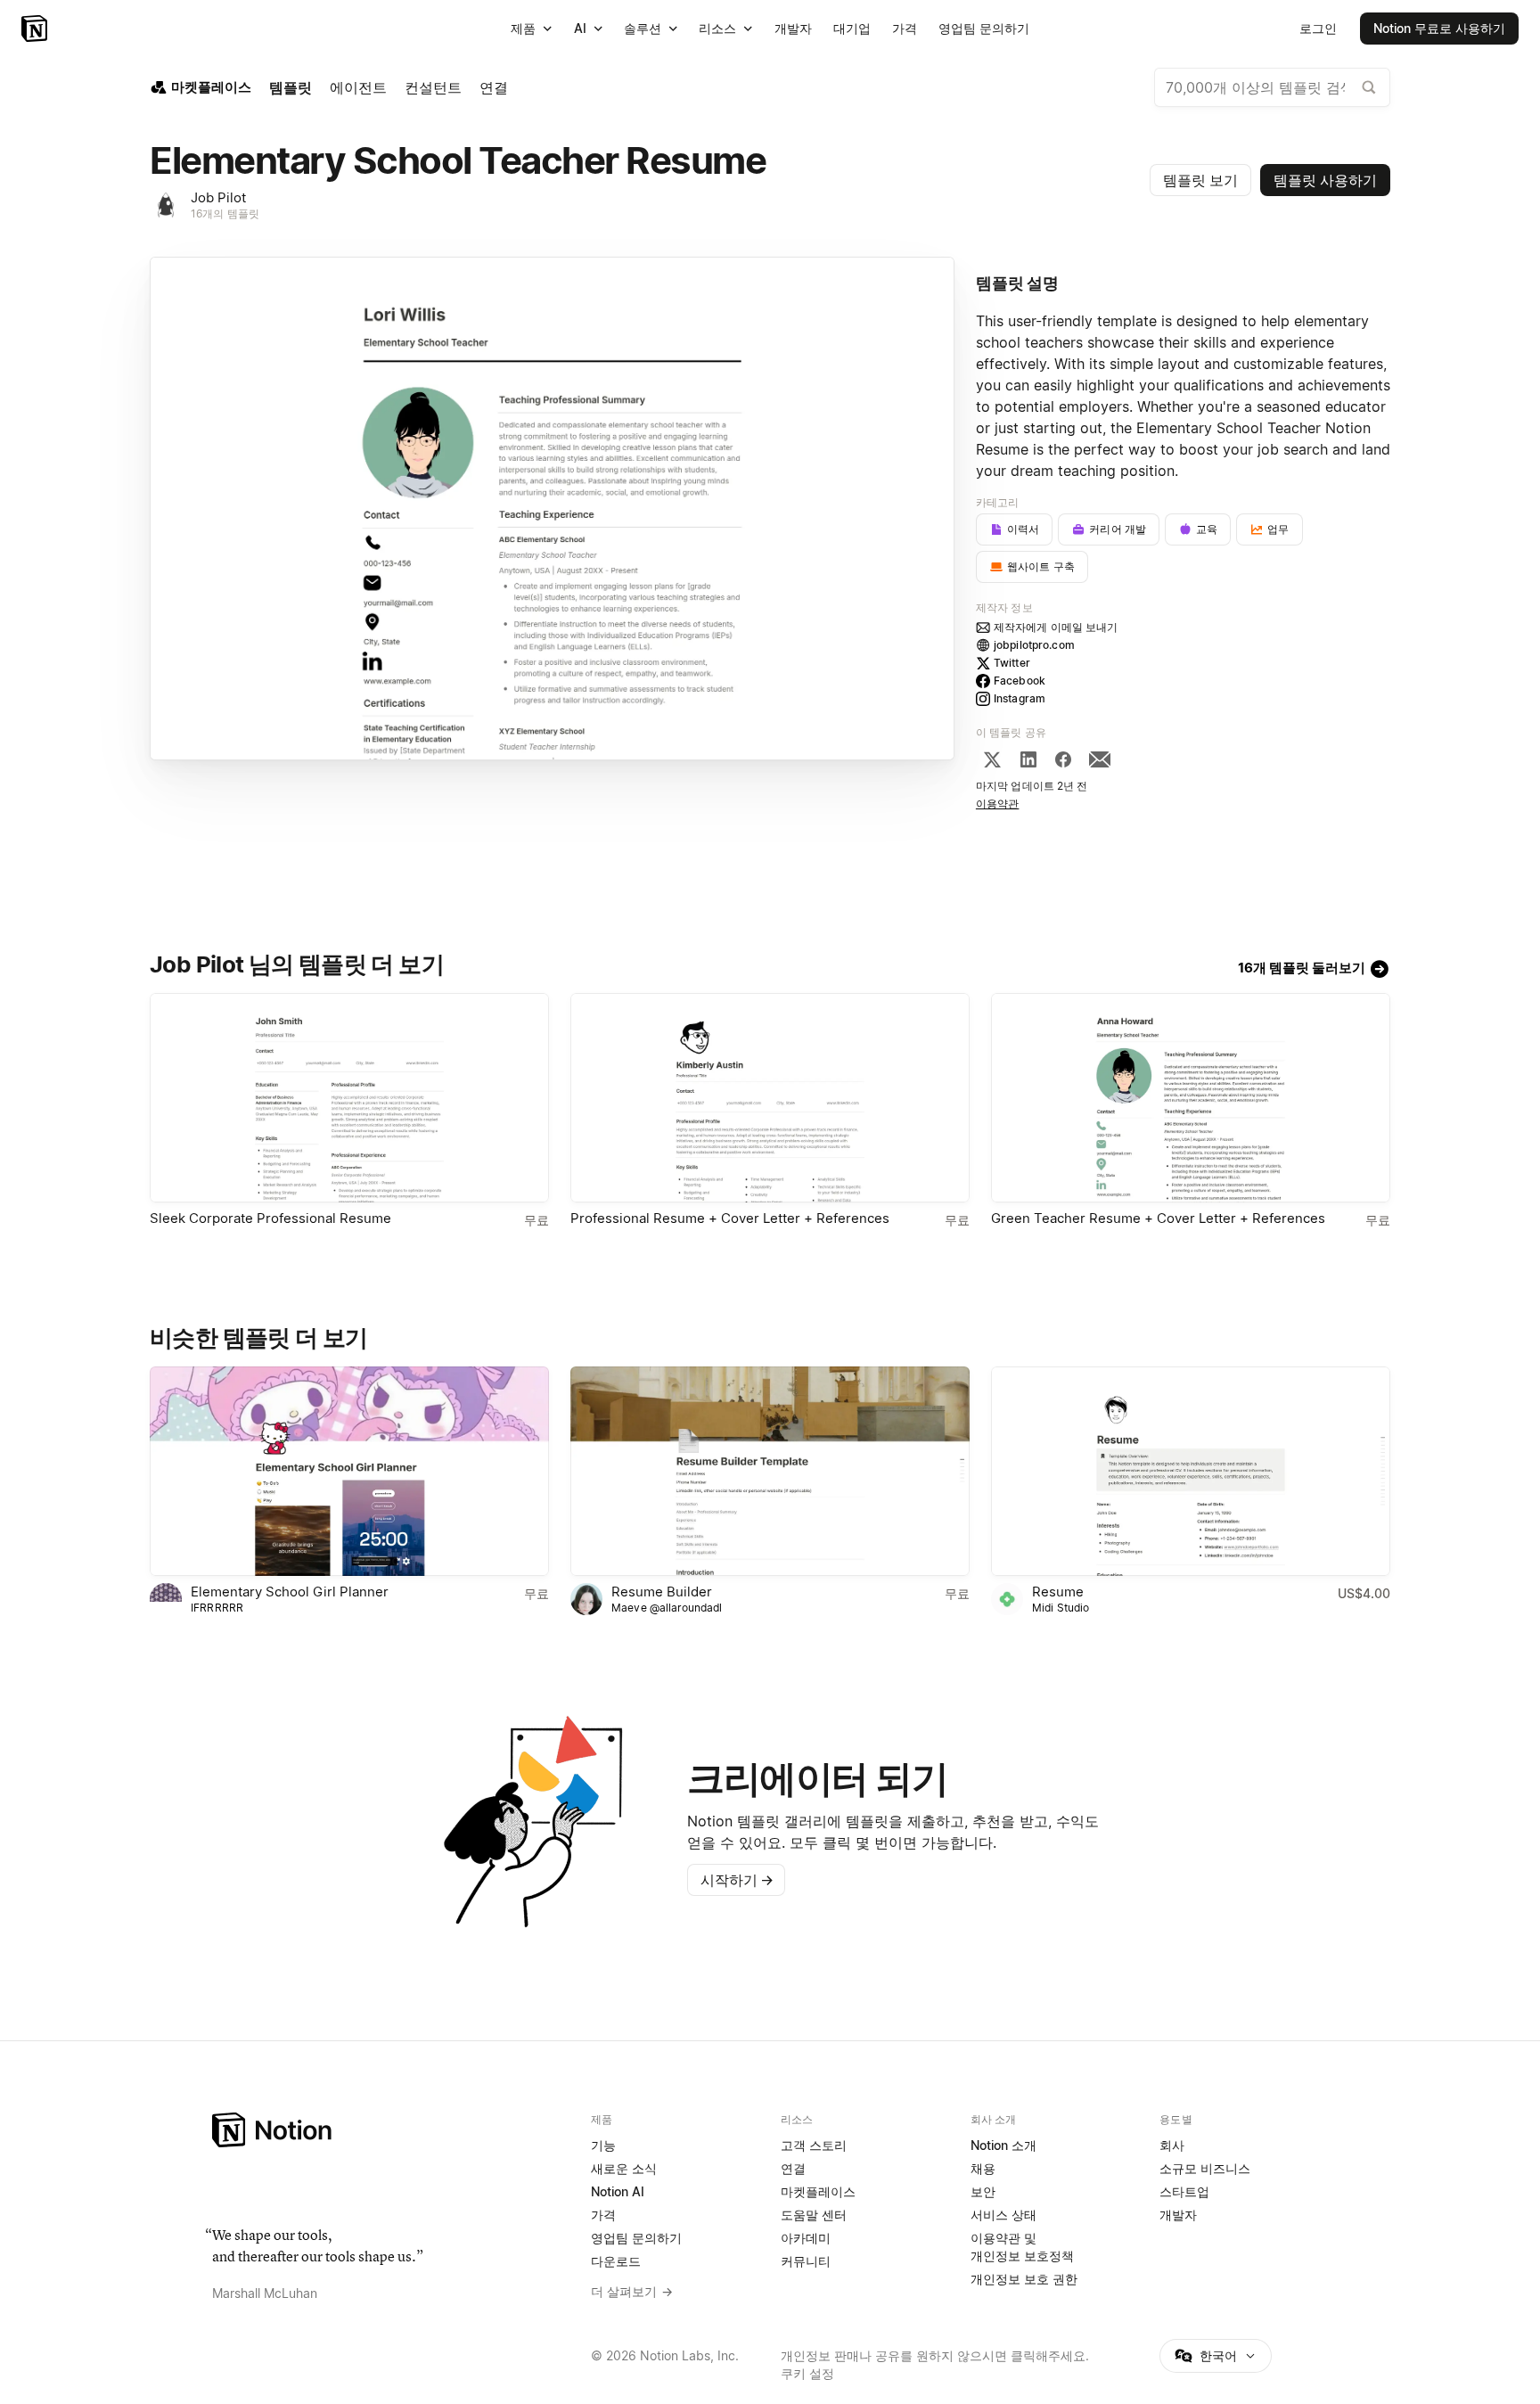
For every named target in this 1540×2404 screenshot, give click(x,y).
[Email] (1100, 759)
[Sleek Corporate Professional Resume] (349, 1098)
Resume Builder (662, 1592)
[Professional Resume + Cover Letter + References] (770, 1098)
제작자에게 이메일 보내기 (1056, 627)
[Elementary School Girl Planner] (349, 1471)
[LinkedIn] (1028, 759)
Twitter (1012, 663)
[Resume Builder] (770, 1471)
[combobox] (1272, 87)
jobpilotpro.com (1034, 645)
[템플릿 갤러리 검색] (1369, 87)
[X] (992, 759)
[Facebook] (1063, 759)
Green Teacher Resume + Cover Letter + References (1158, 1218)
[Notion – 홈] (36, 29)
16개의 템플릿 (225, 213)
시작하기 (737, 1880)
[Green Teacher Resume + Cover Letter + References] (1191, 1098)
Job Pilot (218, 197)
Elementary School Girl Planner (290, 1592)
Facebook (1020, 681)
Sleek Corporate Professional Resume (270, 1218)
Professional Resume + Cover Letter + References (730, 1218)
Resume (1058, 1592)
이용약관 (998, 804)
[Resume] (1191, 1471)
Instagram (1020, 698)
